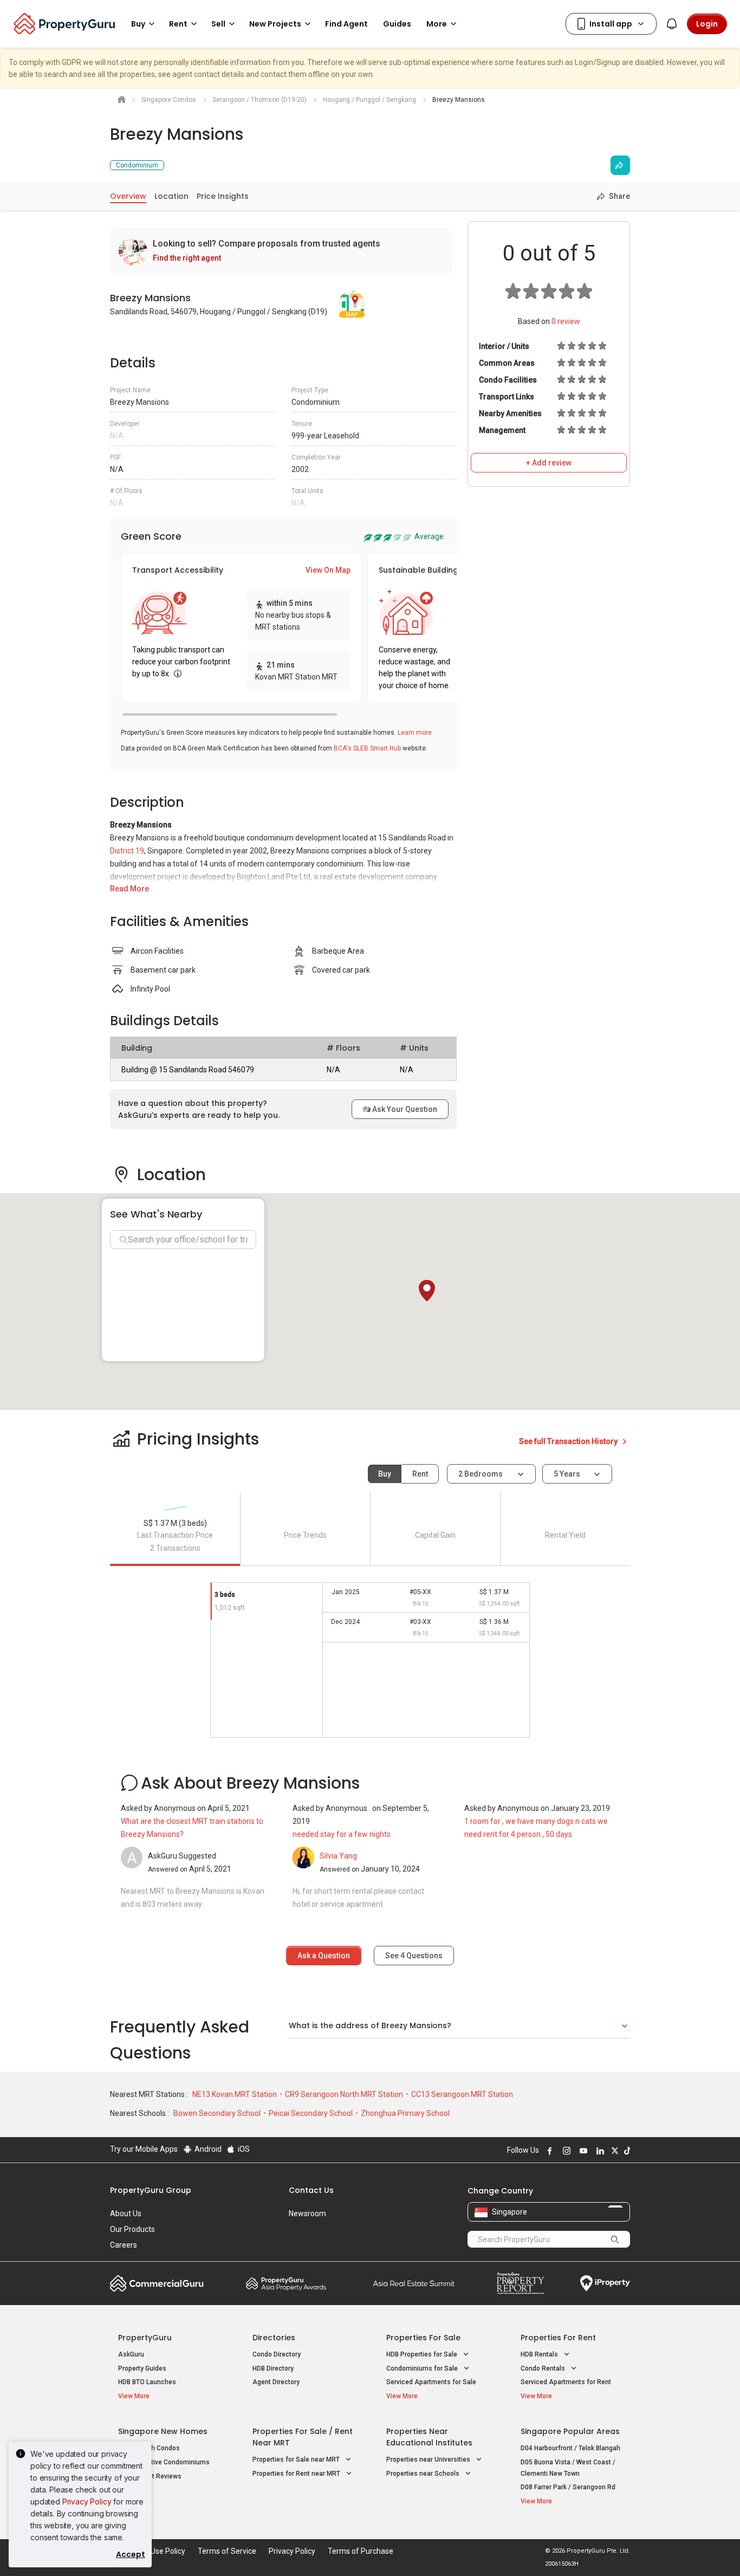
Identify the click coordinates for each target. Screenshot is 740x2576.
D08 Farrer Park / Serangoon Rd (568, 2487)
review (566, 321)
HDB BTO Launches (147, 2382)
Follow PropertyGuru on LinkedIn (599, 2151)
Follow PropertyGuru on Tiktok (626, 2151)
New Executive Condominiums (164, 2462)
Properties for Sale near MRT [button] (297, 2460)
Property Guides (142, 2368)
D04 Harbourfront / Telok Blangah (570, 2448)
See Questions (414, 1956)
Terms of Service (227, 2551)
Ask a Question (324, 1956)
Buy (385, 1474)
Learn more (415, 733)
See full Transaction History (569, 1441)
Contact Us (311, 2190)
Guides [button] (397, 24)
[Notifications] (672, 24)
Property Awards (286, 2283)
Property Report (520, 2283)
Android (207, 2149)
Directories (274, 2338)
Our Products (132, 2229)
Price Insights (223, 196)
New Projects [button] (275, 24)
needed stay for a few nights (342, 1834)
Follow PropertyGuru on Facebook (548, 2151)
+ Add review (549, 463)
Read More (129, 889)
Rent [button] (178, 24)
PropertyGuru (145, 2338)
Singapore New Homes (163, 2431)
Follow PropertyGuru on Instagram (565, 2151)
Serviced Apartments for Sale (431, 2382)
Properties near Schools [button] (424, 2474)
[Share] (620, 165)
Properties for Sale (423, 2338)
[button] (427, 1291)
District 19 (127, 851)
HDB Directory (273, 2368)
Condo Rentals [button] (544, 2368)
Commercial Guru (157, 2283)
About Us (126, 2213)
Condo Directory (277, 2354)
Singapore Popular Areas (570, 2431)
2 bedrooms (481, 1474)
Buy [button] (138, 24)
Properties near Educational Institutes (429, 2437)
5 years (567, 1474)
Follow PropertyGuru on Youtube (582, 2151)
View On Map (328, 570)
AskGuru (131, 2354)
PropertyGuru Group (151, 2190)
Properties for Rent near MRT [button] (297, 2474)
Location (171, 196)
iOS (243, 2149)
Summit (414, 2283)
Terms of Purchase (361, 2551)
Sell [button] (218, 24)
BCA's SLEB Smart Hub (367, 748)
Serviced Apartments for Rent (566, 2382)
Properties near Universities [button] (429, 2460)
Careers (124, 2245)
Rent (420, 1474)
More (437, 24)
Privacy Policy (87, 2501)
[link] (281, 251)
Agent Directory (276, 2382)
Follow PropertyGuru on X (613, 2151)
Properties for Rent (558, 2338)
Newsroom (307, 2213)
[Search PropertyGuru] (615, 2239)
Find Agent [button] (346, 24)
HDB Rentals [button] (540, 2354)
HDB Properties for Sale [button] (423, 2354)
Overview (128, 196)
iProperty (605, 2283)
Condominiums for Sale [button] (423, 2368)
